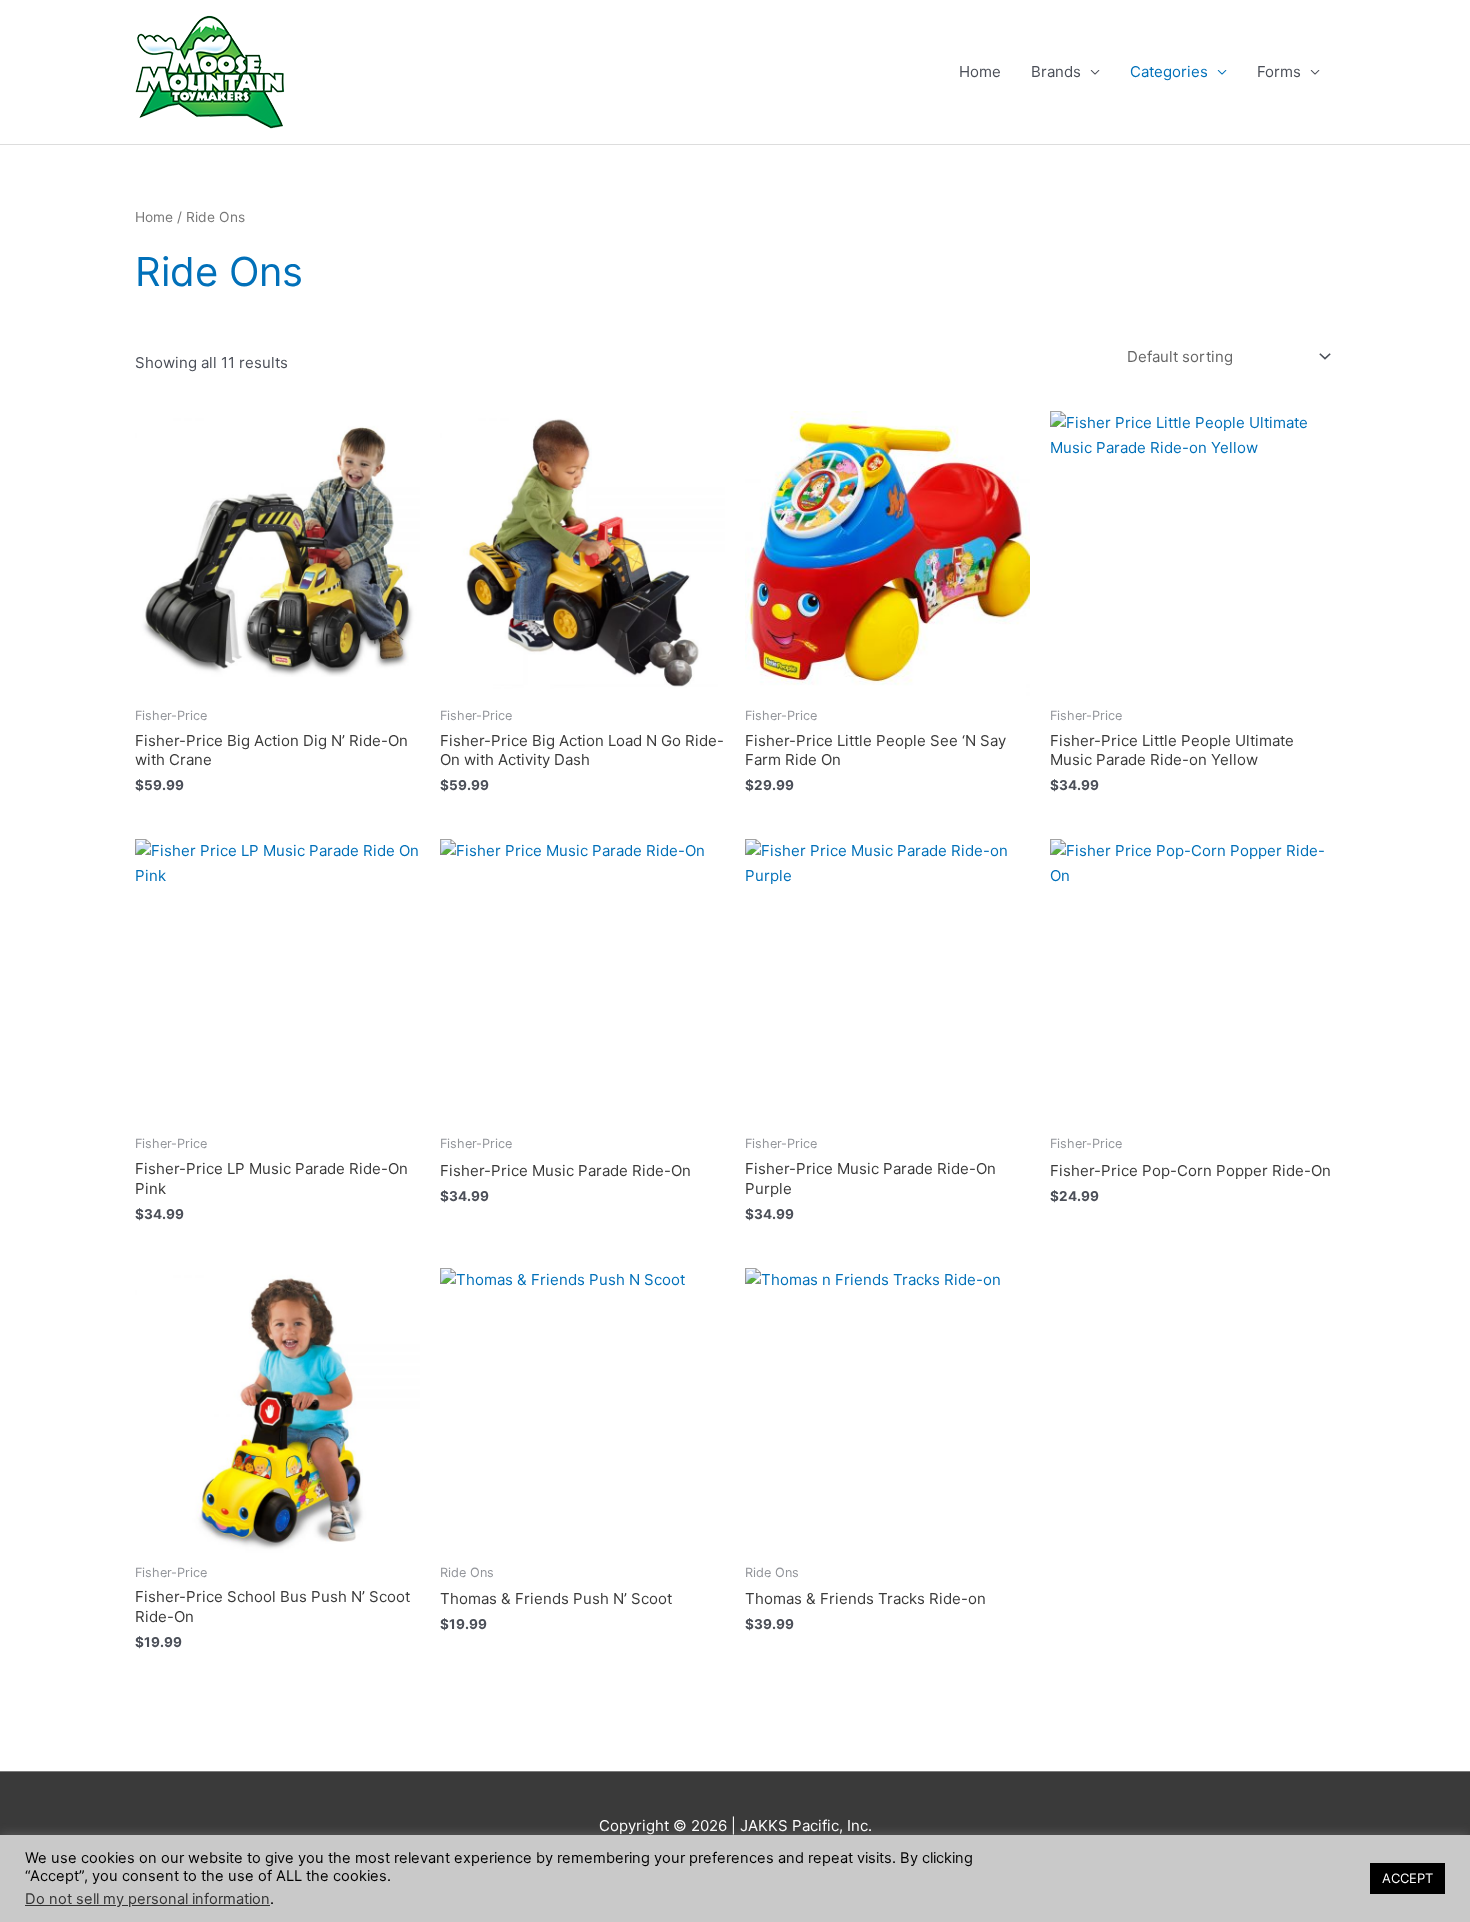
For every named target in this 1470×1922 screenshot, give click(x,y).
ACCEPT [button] (1407, 1878)
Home (980, 71)
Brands (1056, 71)
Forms (1279, 71)
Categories (1169, 71)
